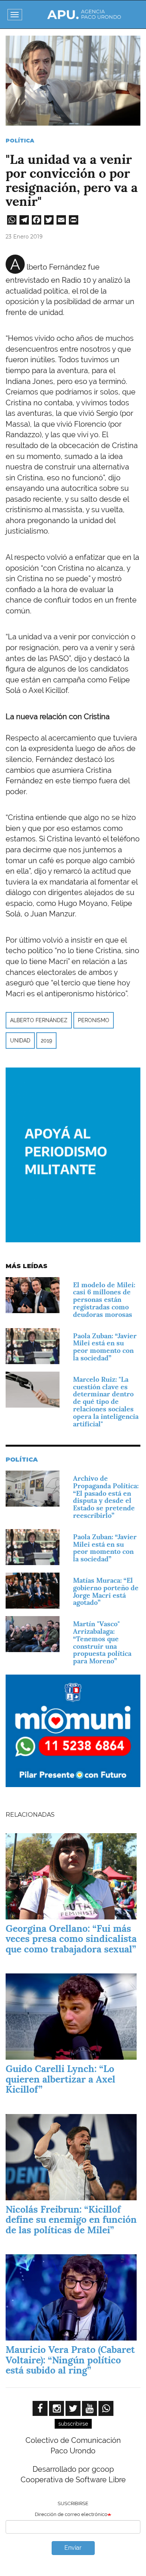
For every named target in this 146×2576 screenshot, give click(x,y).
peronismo (94, 1020)
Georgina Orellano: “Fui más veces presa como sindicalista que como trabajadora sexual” (71, 1939)
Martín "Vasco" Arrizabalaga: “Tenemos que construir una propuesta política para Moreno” (102, 1642)
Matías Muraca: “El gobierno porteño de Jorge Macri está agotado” (106, 1591)
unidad (20, 1041)
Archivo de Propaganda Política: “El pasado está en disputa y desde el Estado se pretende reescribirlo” (106, 1497)
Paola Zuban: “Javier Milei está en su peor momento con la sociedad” (105, 1347)
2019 (46, 1041)
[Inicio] (84, 14)
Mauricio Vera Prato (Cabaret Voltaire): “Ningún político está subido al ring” (70, 2360)
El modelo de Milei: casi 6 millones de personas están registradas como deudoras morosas (104, 1300)
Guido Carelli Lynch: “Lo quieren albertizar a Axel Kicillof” (60, 2079)
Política (20, 141)
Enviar (73, 2548)
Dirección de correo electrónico (71, 2514)
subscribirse (73, 2424)
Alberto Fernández (39, 1020)
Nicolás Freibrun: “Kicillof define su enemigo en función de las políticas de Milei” (71, 2220)
